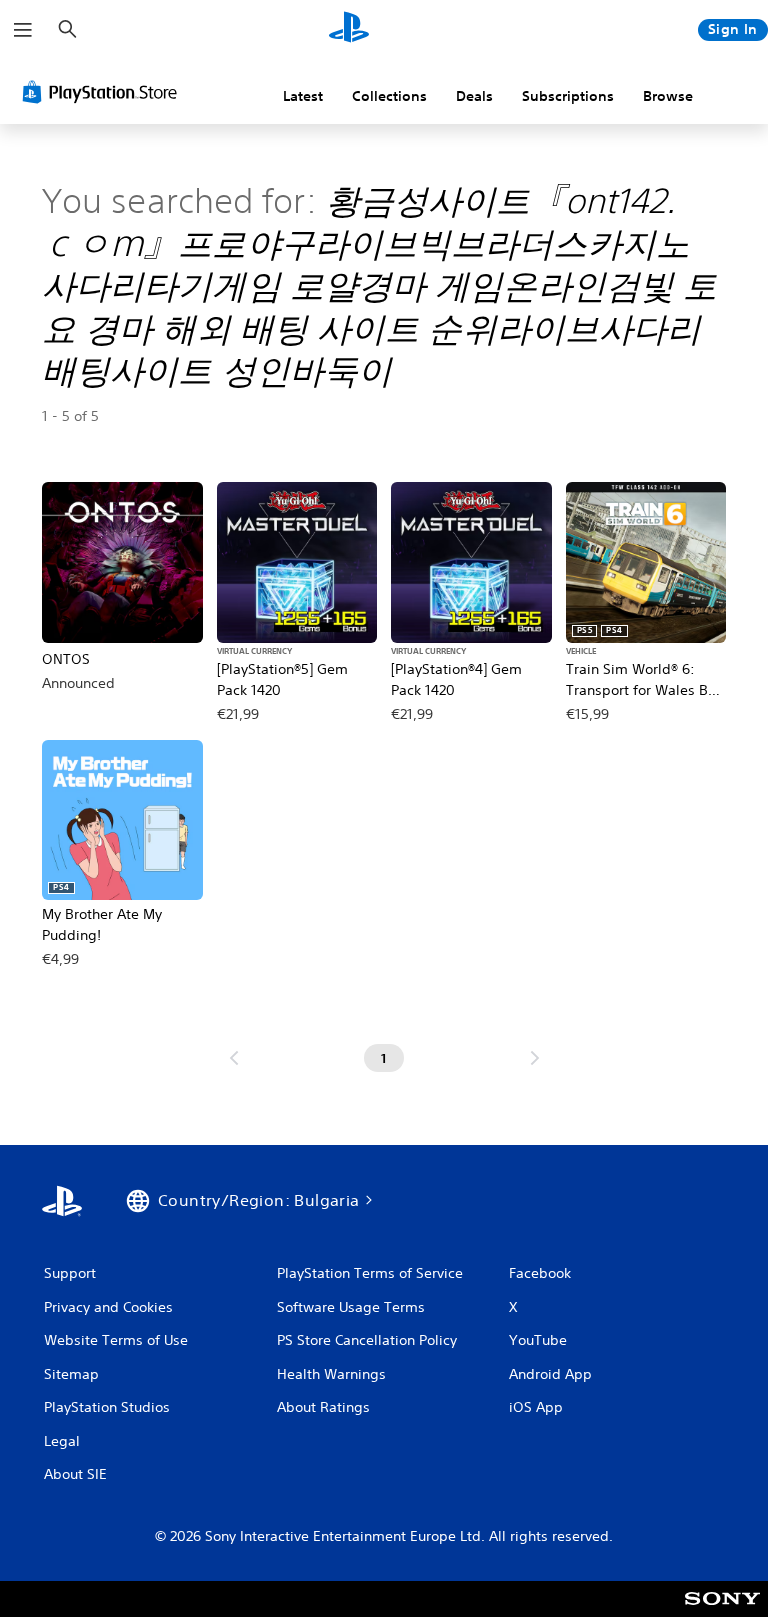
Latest (303, 96)
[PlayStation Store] (104, 92)
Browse (668, 96)
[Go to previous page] (234, 1058)
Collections (389, 96)
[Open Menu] (23, 30)
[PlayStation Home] (349, 30)
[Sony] (722, 1612)
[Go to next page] (535, 1058)
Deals (474, 96)
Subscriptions (568, 96)
